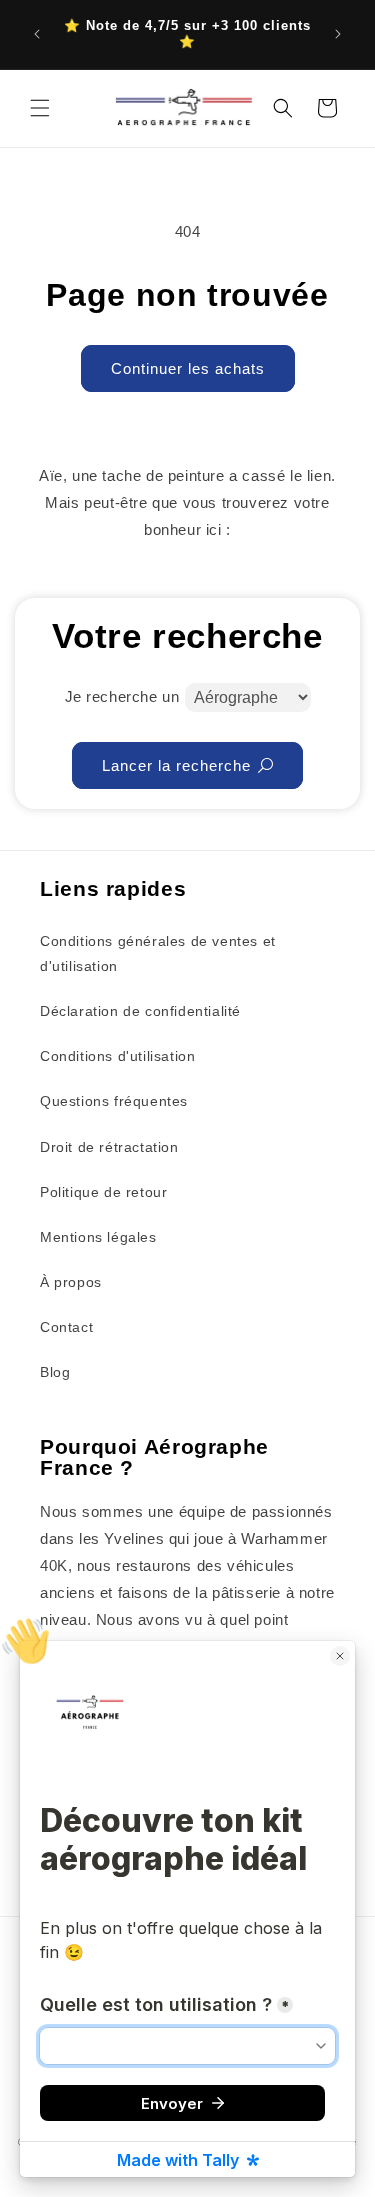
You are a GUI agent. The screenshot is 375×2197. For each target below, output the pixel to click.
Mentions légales (98, 1237)
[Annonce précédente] (37, 34)
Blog (55, 1372)
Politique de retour (103, 1192)
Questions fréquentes (114, 1101)
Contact (66, 1327)
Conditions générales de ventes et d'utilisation (158, 953)
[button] (40, 108)
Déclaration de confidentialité (140, 1011)
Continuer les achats (188, 368)
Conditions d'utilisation (117, 1056)
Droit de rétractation (109, 1147)
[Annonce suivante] (338, 34)
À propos (71, 1282)
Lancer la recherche (176, 765)
